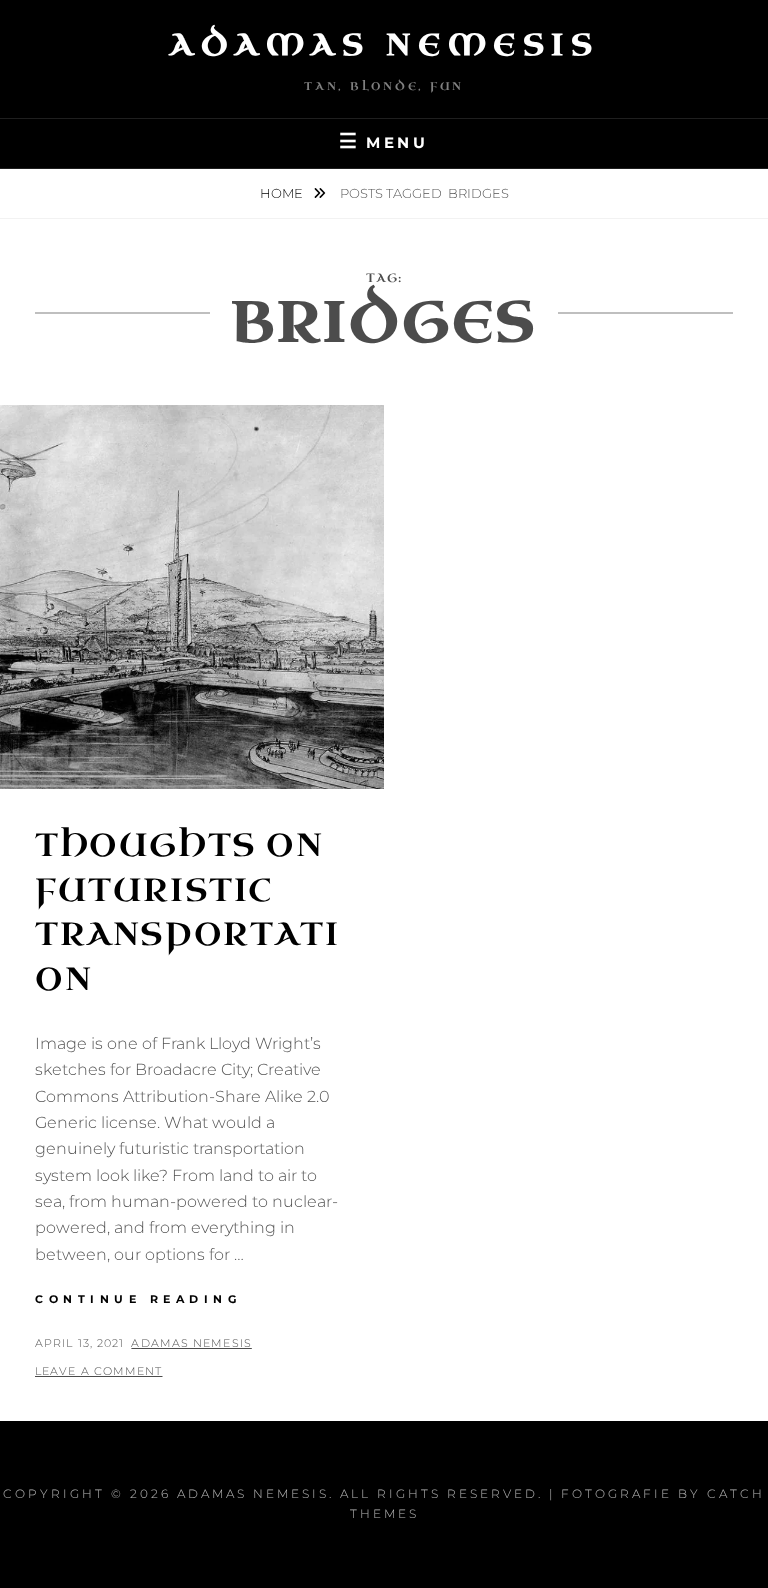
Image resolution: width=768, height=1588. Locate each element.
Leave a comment (99, 1371)
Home (283, 193)
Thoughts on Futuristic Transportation (187, 912)
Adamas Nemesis (384, 45)
